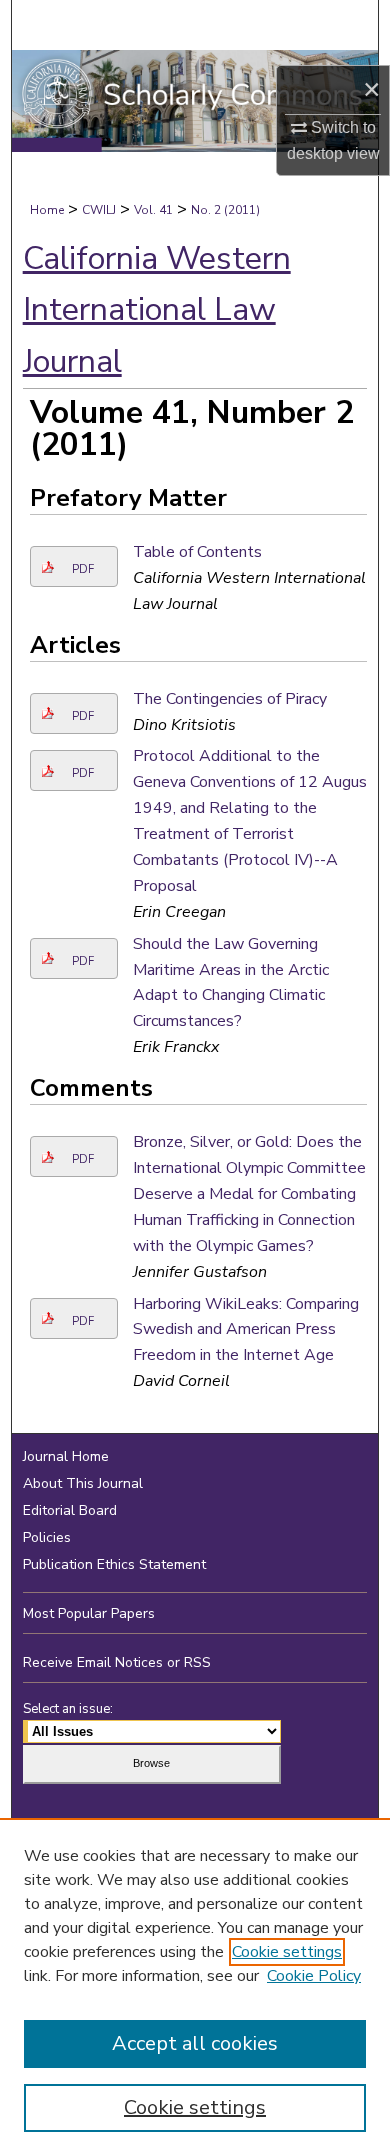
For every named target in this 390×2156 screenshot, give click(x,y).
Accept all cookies (195, 2043)
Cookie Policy (314, 1976)
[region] (195, 1987)
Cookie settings (287, 1952)
